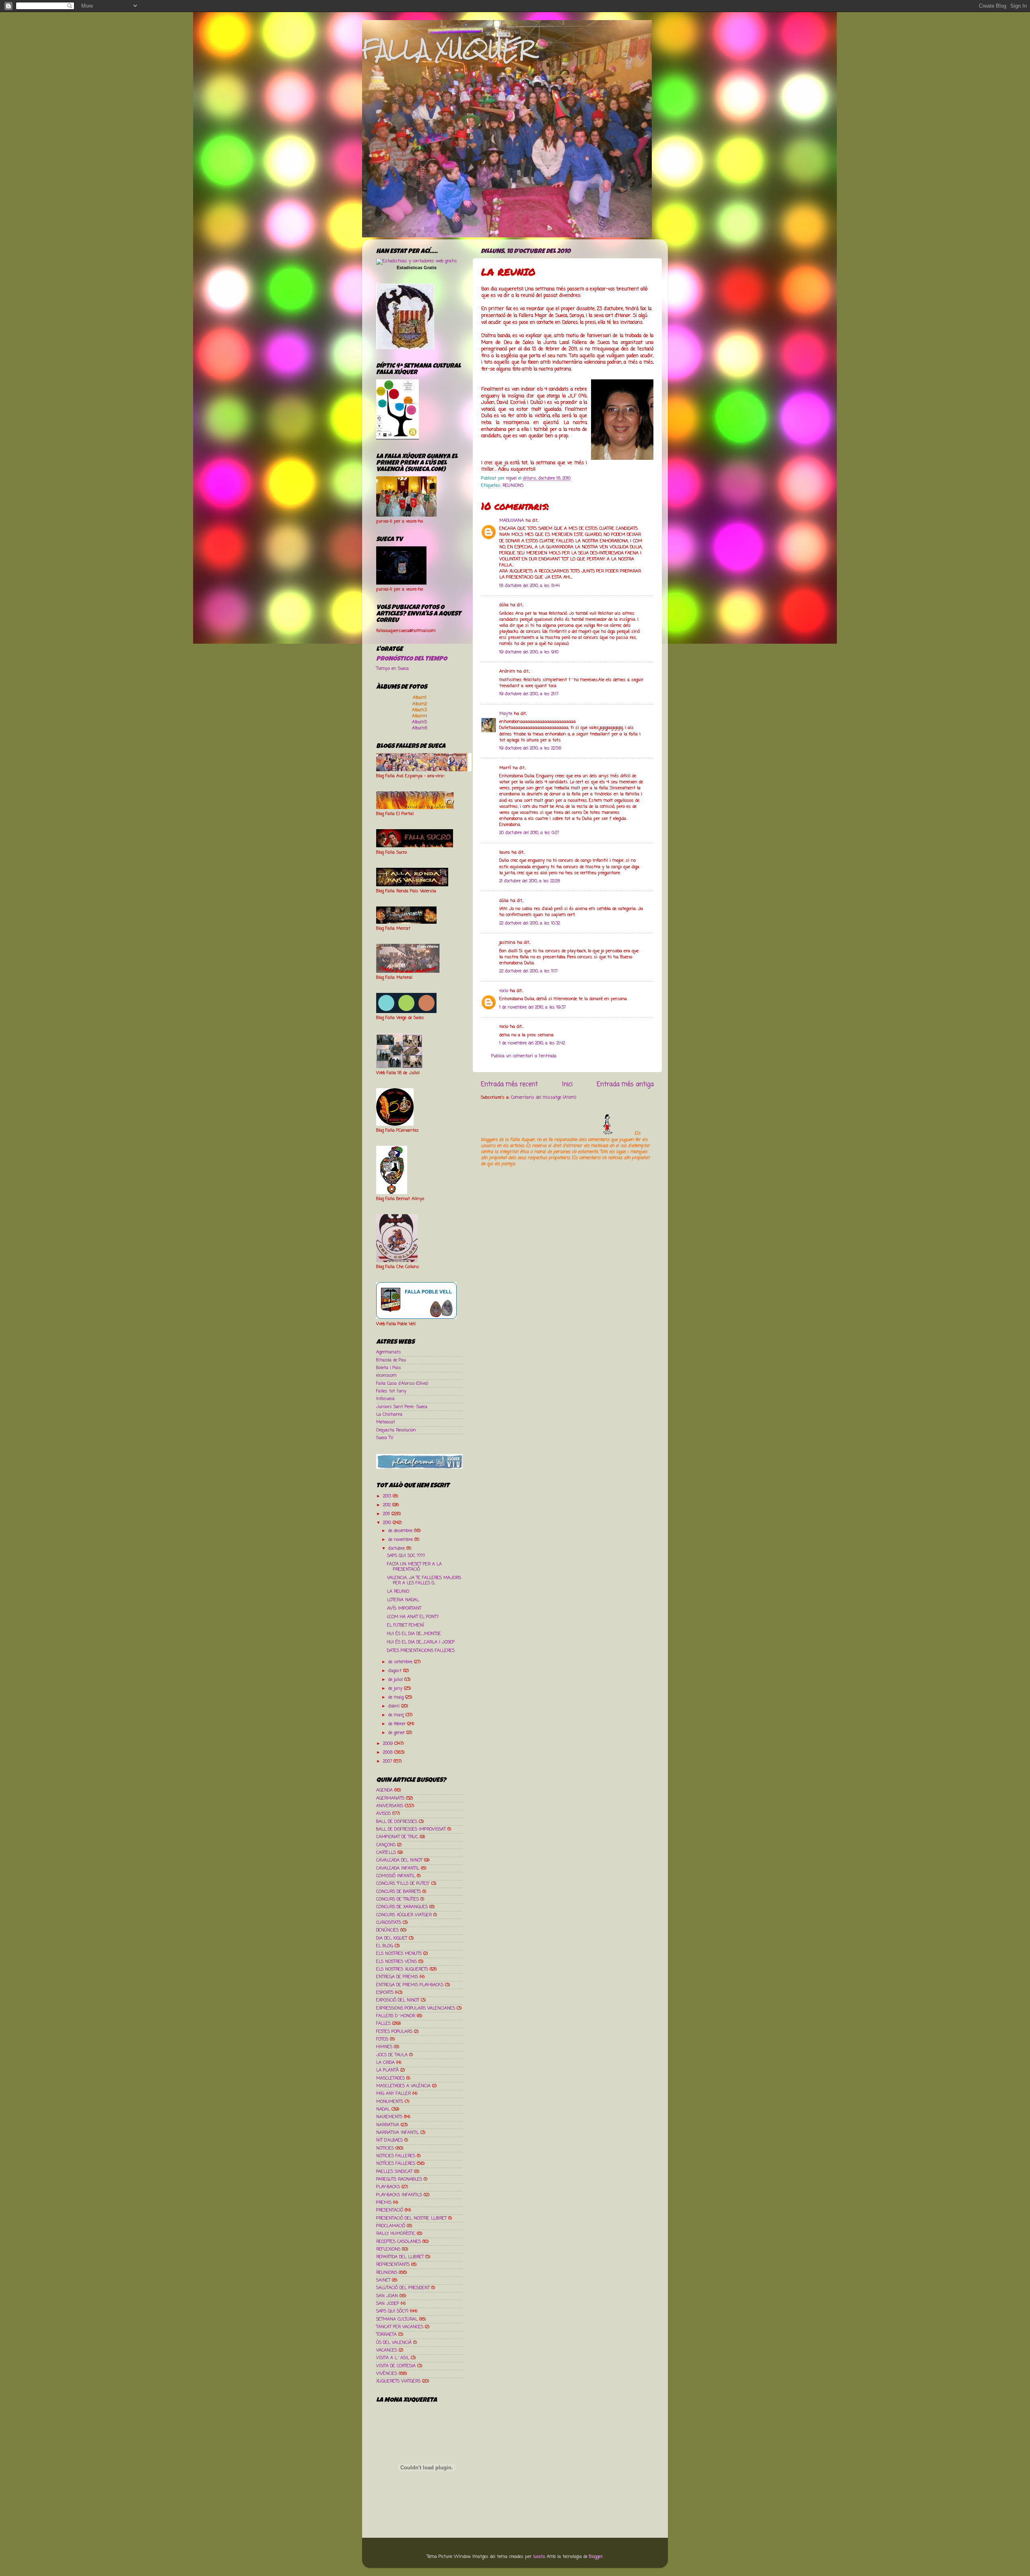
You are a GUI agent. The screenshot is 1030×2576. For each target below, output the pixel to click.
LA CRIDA (385, 2063)
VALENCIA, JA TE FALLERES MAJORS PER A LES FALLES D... (424, 1580)
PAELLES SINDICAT (394, 2172)
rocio (504, 991)
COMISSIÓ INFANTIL (396, 1876)
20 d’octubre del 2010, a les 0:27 (529, 833)
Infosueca (385, 1399)
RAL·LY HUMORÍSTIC (396, 2234)
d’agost (396, 1671)
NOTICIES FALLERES (396, 2156)
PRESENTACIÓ (390, 2210)
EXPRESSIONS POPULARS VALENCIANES (416, 2008)
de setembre (401, 1662)
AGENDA (384, 1790)
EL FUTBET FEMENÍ (406, 1625)
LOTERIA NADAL (403, 1600)
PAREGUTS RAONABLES (399, 2179)
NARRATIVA (388, 2125)
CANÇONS (386, 1845)
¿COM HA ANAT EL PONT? (413, 1617)
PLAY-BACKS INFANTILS (399, 2195)
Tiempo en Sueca (392, 669)
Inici (567, 1084)
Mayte (506, 714)
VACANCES (387, 2350)
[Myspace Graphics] (557, 1133)
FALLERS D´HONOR (396, 2016)
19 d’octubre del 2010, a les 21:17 (529, 694)
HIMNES (384, 2047)
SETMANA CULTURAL (397, 2319)
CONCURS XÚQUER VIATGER (404, 1915)
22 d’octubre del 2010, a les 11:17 (528, 971)
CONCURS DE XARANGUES (402, 1907)
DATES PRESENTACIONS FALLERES (421, 1651)
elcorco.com (386, 1376)
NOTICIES (385, 2148)
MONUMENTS (390, 2102)
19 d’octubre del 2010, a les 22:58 (530, 748)
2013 (388, 1496)
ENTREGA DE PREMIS (397, 1977)
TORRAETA (386, 2335)
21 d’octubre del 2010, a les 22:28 (530, 881)
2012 (388, 1505)
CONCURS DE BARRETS (399, 1892)
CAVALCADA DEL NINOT (399, 1860)
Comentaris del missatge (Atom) (544, 1098)
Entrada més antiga (625, 1084)
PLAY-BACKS (388, 2187)
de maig (397, 1697)
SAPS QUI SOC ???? (406, 1556)
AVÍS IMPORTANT (404, 1608)
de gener (397, 1733)
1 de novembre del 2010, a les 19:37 (533, 1007)
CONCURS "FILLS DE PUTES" (403, 1884)
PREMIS (384, 2203)
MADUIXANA (512, 521)
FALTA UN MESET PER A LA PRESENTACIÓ (414, 1567)
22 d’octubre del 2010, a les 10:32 (530, 923)
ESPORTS (385, 1993)
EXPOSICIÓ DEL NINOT (398, 2000)
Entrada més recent (509, 1084)
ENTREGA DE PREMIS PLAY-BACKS (410, 1985)
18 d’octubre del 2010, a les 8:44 (529, 586)
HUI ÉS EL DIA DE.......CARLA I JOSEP (421, 1642)
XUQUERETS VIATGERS (398, 2381)
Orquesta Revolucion (396, 1430)
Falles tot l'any (391, 1391)
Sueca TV (385, 1438)
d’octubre (397, 1548)
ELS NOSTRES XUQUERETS (402, 1969)
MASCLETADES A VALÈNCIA (403, 2086)
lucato (539, 2557)
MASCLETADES (390, 2078)
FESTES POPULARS (394, 2032)
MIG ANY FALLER (393, 2094)
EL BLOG (385, 1946)
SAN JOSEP (388, 2304)
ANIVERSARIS (390, 1806)
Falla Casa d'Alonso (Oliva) (402, 1384)
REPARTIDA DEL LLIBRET (400, 2257)
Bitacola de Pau (391, 1360)
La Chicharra (389, 1415)
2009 (389, 1744)
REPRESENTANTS (393, 2265)
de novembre (401, 1540)
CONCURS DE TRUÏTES (398, 1899)
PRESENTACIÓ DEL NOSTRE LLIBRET (411, 2218)
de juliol (396, 1680)
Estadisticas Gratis (417, 268)
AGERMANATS (390, 1798)
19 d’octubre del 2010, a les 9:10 (529, 652)
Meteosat (386, 1422)
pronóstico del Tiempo (412, 659)
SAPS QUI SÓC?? (392, 2311)
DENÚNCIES (387, 1930)
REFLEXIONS (388, 2249)
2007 (388, 1761)
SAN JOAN (387, 2296)
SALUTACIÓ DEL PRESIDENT (403, 2288)
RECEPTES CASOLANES (399, 2242)
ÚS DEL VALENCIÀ (394, 2343)
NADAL (383, 2109)
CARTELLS (386, 1853)
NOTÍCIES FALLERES (396, 2164)
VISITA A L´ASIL (393, 2358)
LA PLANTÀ (387, 2070)
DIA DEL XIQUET (392, 1938)
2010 (388, 1523)
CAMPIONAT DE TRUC (397, 1837)
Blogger (596, 2557)
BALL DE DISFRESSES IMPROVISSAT (411, 1829)
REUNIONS (513, 486)
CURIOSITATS (389, 1923)
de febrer (398, 1724)
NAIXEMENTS (389, 2117)
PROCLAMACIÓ (391, 2226)
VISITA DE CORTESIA (396, 2366)
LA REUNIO (398, 1592)
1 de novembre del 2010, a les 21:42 (532, 1043)
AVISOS (383, 1814)
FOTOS (382, 2039)
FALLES (383, 2024)
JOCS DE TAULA (392, 2055)
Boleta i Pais (389, 1368)
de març (397, 1715)
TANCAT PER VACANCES (400, 2327)
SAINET (383, 2280)
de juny (396, 1689)
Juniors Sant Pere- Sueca (402, 1407)
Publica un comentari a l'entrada (524, 1056)
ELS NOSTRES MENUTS (399, 1954)
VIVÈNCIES (387, 2374)
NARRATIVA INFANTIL (398, 2133)
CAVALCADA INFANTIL (398, 1868)
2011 (387, 1514)
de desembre (401, 1531)
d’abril (395, 1706)
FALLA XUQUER (448, 49)
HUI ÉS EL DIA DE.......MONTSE (414, 1634)
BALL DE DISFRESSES (397, 1822)
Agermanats (389, 1352)
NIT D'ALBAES (389, 2140)
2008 (389, 1752)
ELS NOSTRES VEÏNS (397, 1962)
